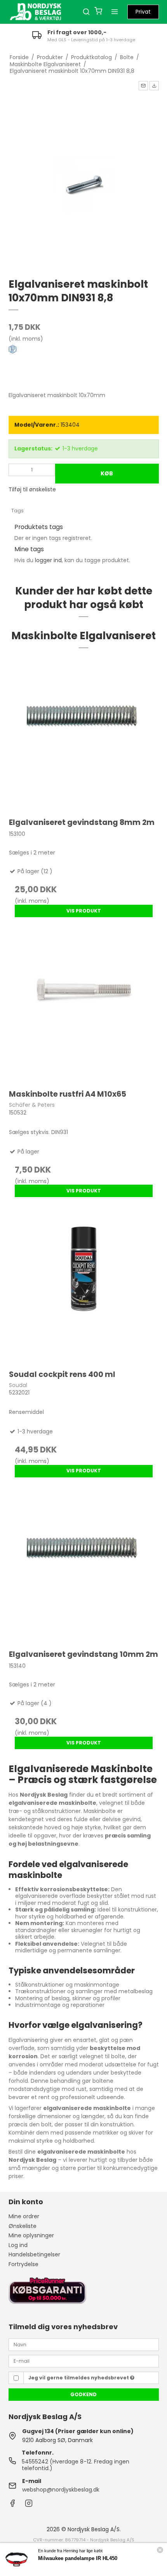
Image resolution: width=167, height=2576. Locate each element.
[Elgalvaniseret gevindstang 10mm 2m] (84, 1567)
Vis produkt (84, 911)
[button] (143, 86)
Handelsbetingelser (34, 2254)
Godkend (83, 2394)
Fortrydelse (23, 2264)
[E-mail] (84, 2361)
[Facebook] (12, 2505)
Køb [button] (107, 473)
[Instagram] (29, 2505)
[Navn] (84, 2344)
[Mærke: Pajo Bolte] (28, 364)
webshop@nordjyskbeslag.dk (61, 2490)
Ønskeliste (23, 2226)
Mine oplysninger (31, 2235)
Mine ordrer (24, 2216)
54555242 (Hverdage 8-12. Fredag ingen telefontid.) (76, 2465)
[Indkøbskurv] (98, 12)
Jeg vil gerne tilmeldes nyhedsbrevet (79, 2378)
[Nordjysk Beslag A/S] (36, 12)
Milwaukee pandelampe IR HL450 (78, 2558)
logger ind (48, 560)
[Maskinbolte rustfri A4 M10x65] (84, 1007)
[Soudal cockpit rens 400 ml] (84, 1287)
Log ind (18, 2245)
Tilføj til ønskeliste (32, 489)
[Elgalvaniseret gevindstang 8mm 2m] (84, 735)
